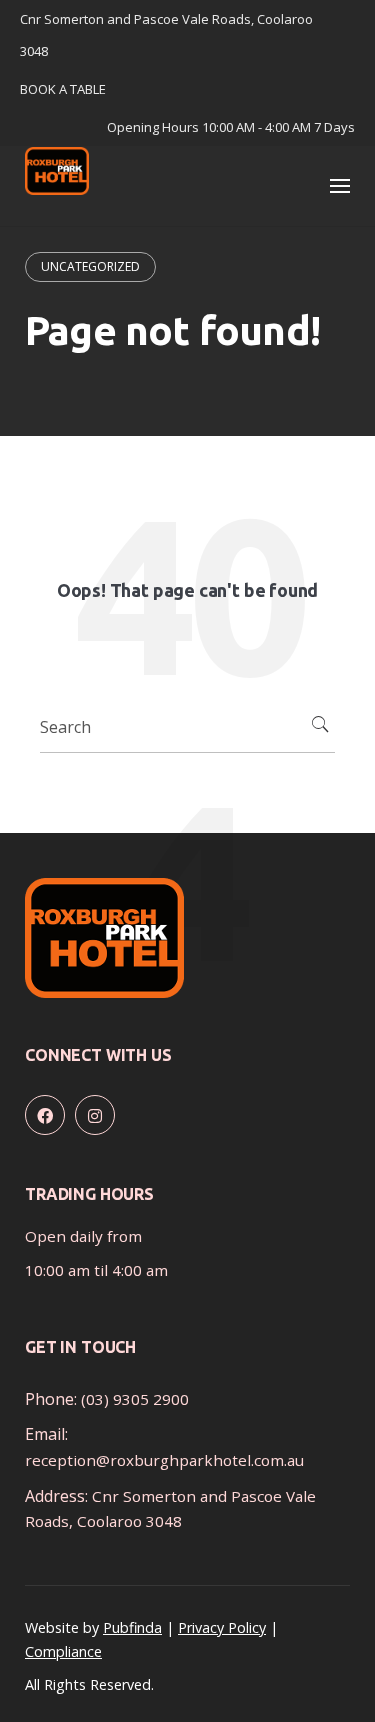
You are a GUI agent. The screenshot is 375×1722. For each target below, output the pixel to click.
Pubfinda (132, 1627)
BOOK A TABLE (63, 89)
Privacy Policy (222, 1627)
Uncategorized (90, 266)
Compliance (63, 1651)
